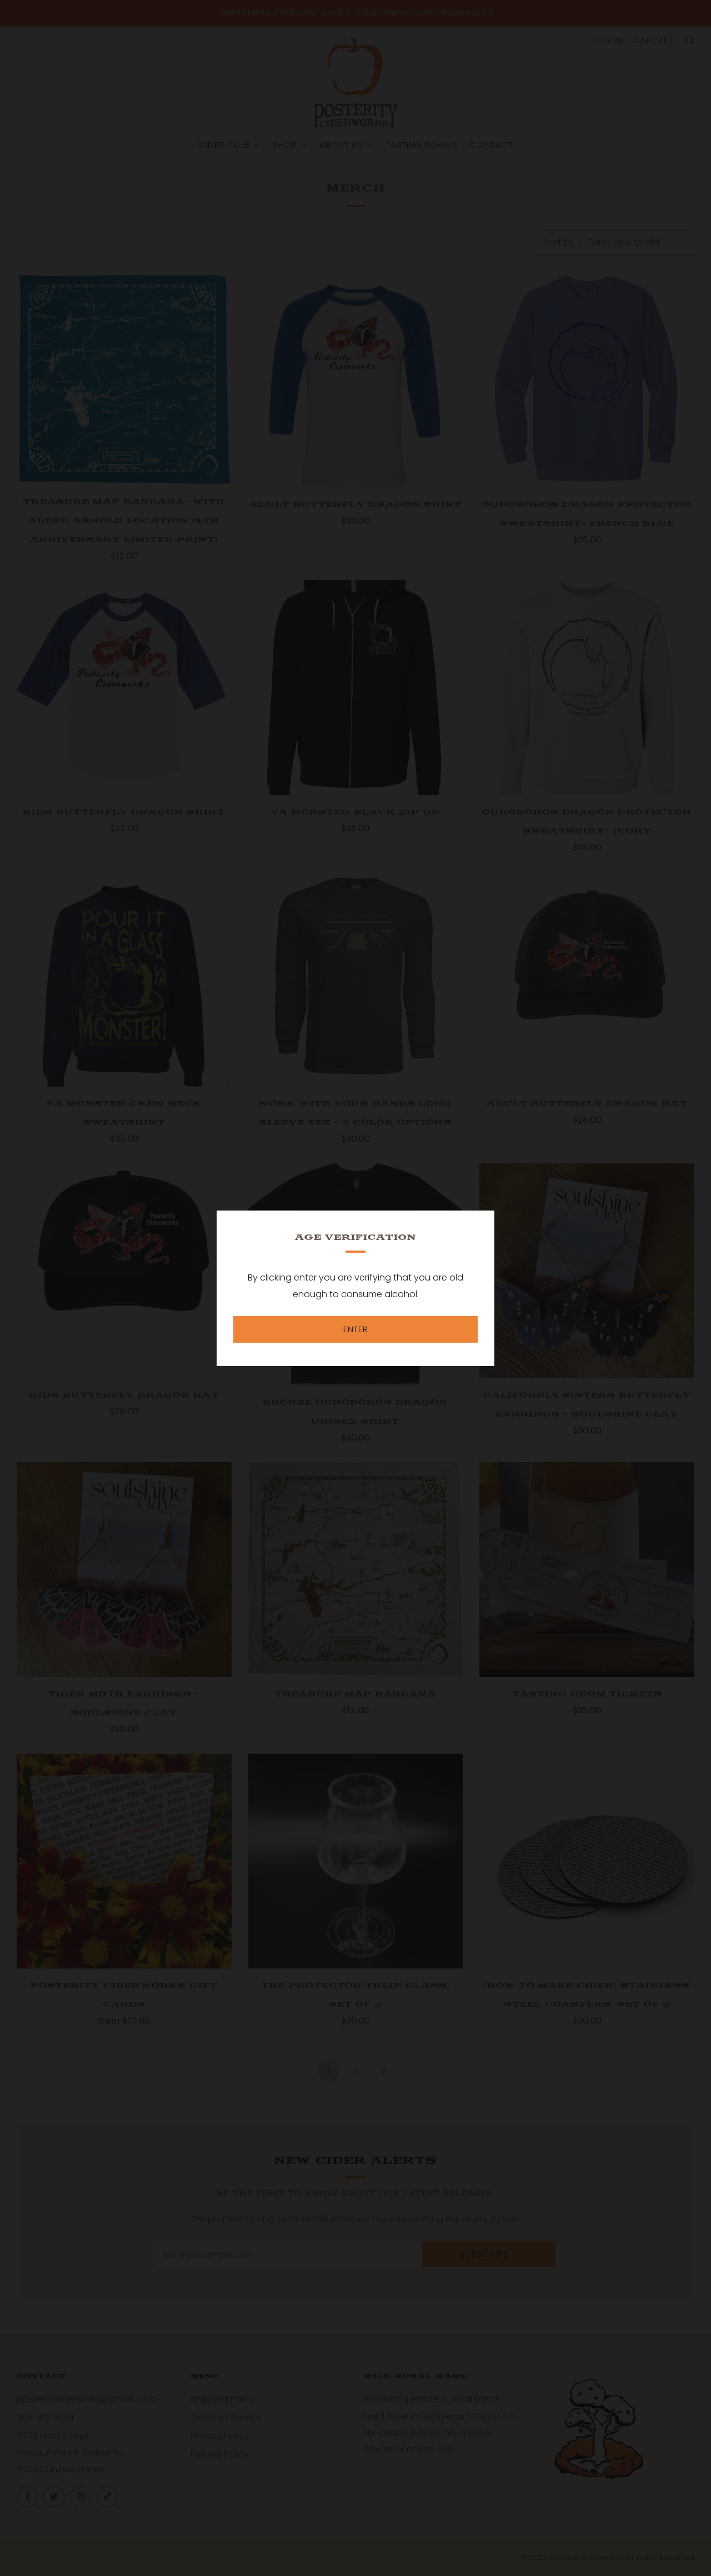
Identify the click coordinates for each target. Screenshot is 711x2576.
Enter (356, 1329)
